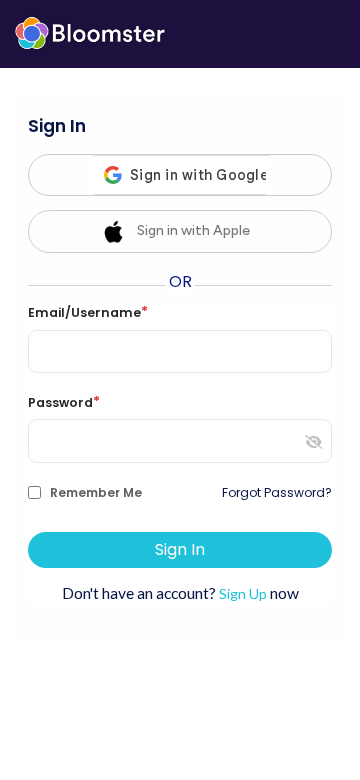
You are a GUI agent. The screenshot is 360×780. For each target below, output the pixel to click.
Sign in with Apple (193, 230)
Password (64, 403)
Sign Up (243, 593)
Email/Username (88, 313)
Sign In (180, 549)
